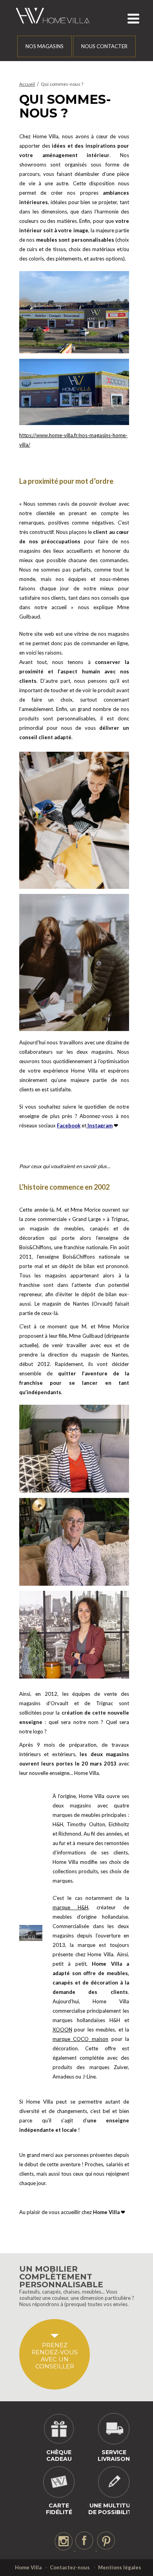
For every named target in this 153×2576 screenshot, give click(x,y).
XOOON (62, 2030)
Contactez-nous (70, 2567)
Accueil (27, 84)
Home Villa (28, 2567)
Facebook (69, 1125)
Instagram (99, 1125)
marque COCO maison (80, 2039)
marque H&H (70, 1907)
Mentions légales (120, 2567)
